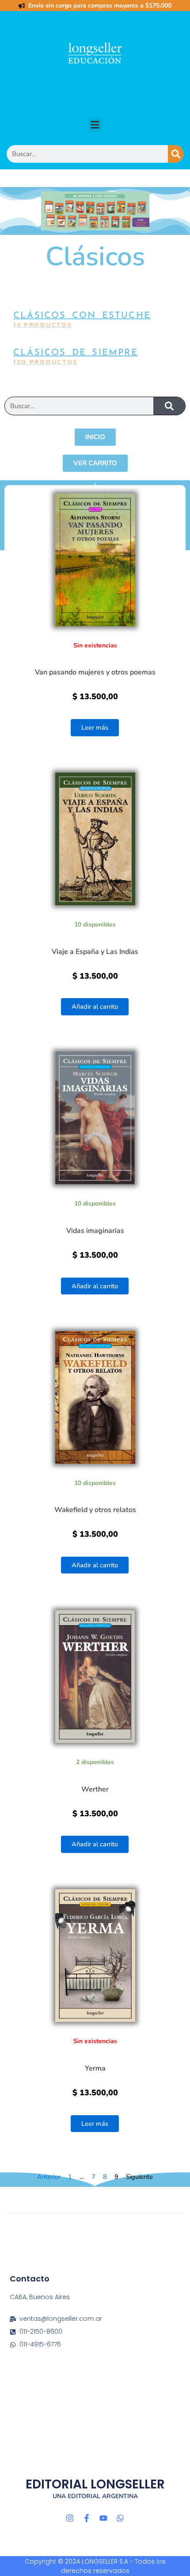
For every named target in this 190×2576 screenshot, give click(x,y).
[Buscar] (176, 154)
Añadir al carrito (95, 1007)
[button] (95, 124)
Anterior (49, 2177)
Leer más (95, 727)
